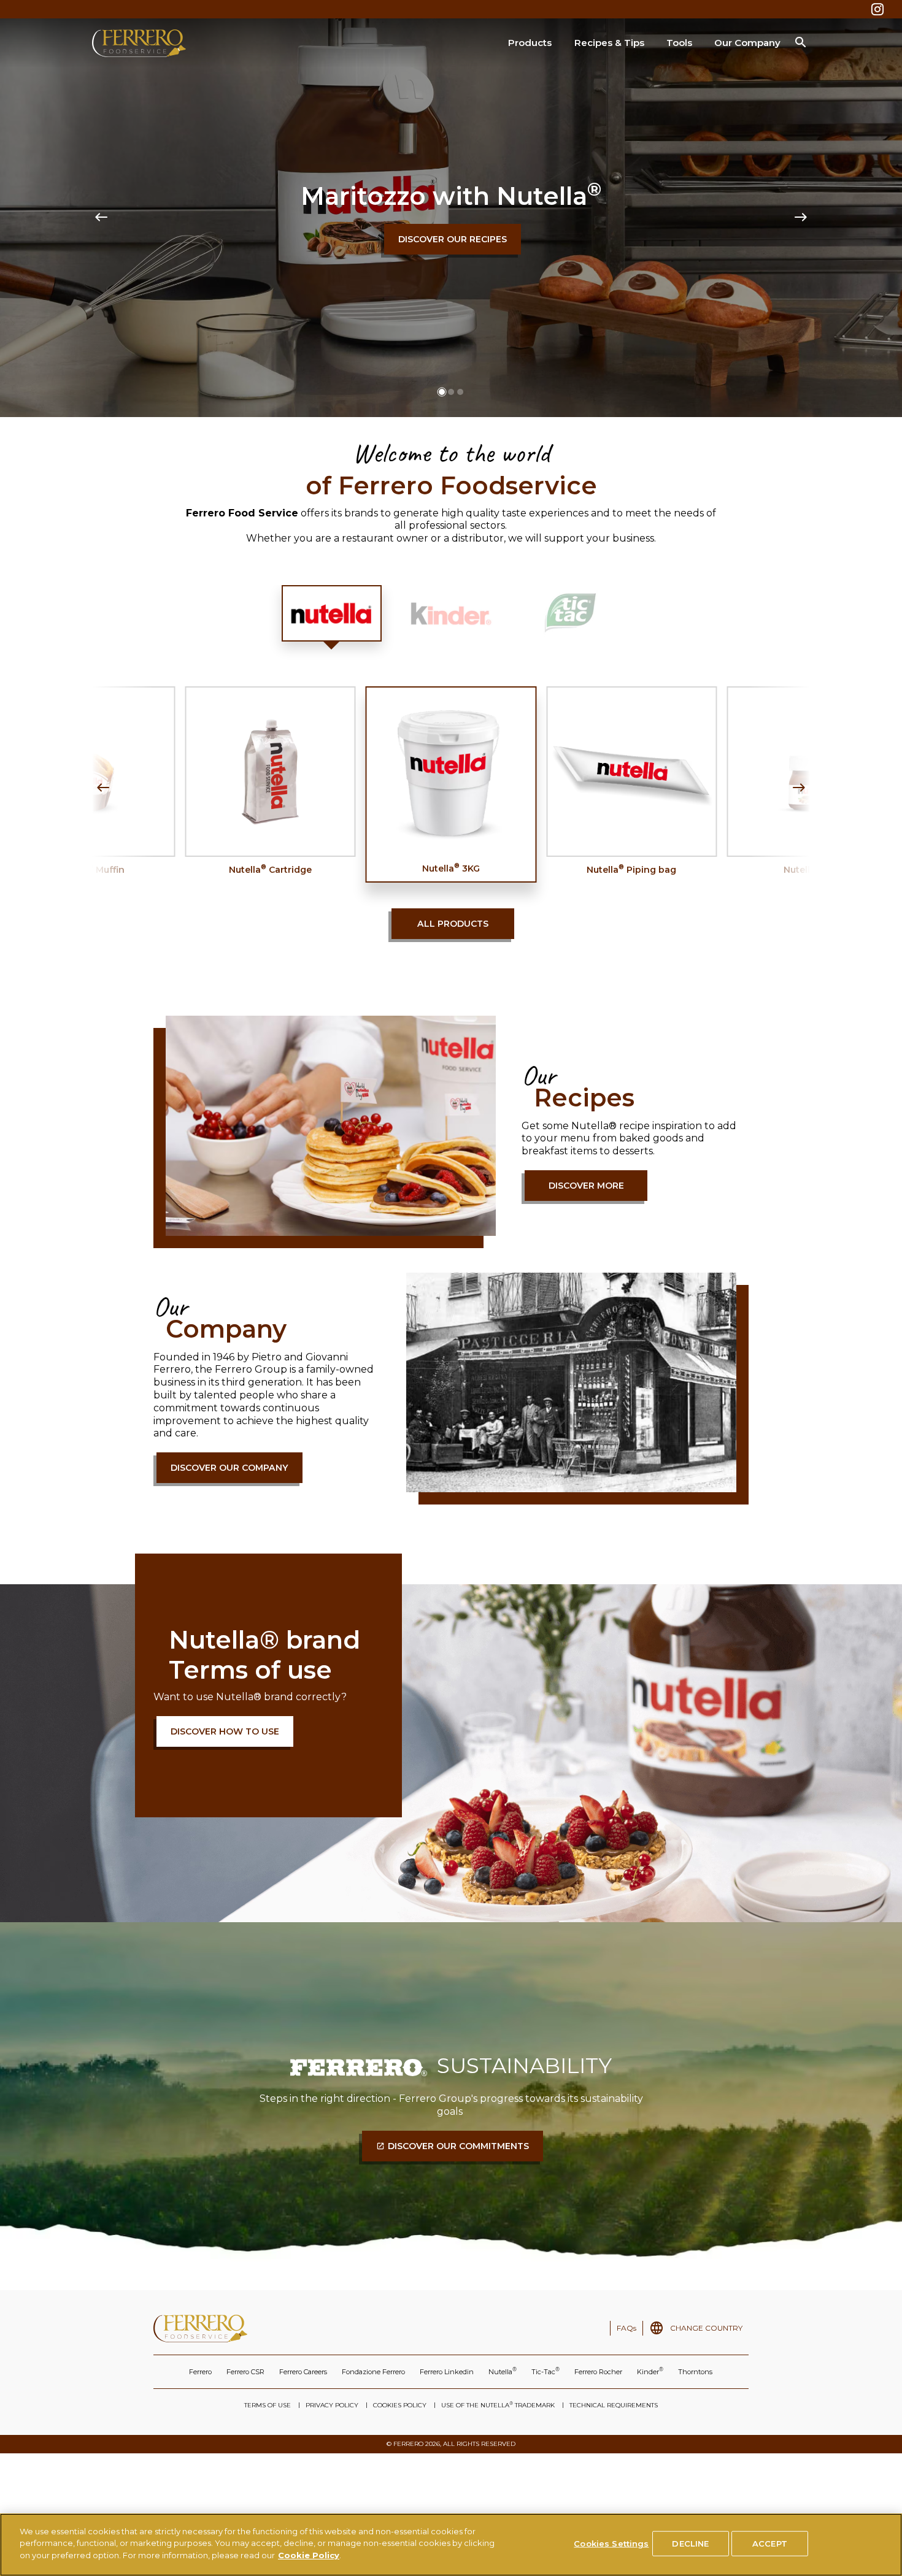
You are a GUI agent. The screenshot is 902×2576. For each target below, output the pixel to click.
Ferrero (200, 2372)
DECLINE (690, 2543)
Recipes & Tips (609, 43)
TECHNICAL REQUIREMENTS (614, 2405)
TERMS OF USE (268, 2405)
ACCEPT (770, 2543)
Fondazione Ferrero (373, 2372)
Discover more (586, 1186)
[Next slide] (801, 218)
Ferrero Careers (303, 2372)
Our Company (747, 43)
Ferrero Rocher (598, 2372)
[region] (451, 2545)
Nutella (503, 2371)
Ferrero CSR (245, 2372)
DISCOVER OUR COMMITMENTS (458, 2146)
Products (530, 43)
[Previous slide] (101, 218)
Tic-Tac (545, 2371)
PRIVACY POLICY (332, 2405)
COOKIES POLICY (400, 2405)
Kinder (650, 2371)
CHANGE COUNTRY (706, 2328)
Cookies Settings (611, 2543)
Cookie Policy (309, 2555)
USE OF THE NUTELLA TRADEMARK (498, 2405)
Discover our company (229, 1468)
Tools (679, 43)
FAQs (626, 2328)
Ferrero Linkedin (447, 2372)
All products (453, 924)
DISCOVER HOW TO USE (225, 1731)
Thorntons (695, 2372)
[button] (442, 392)
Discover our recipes (453, 239)
